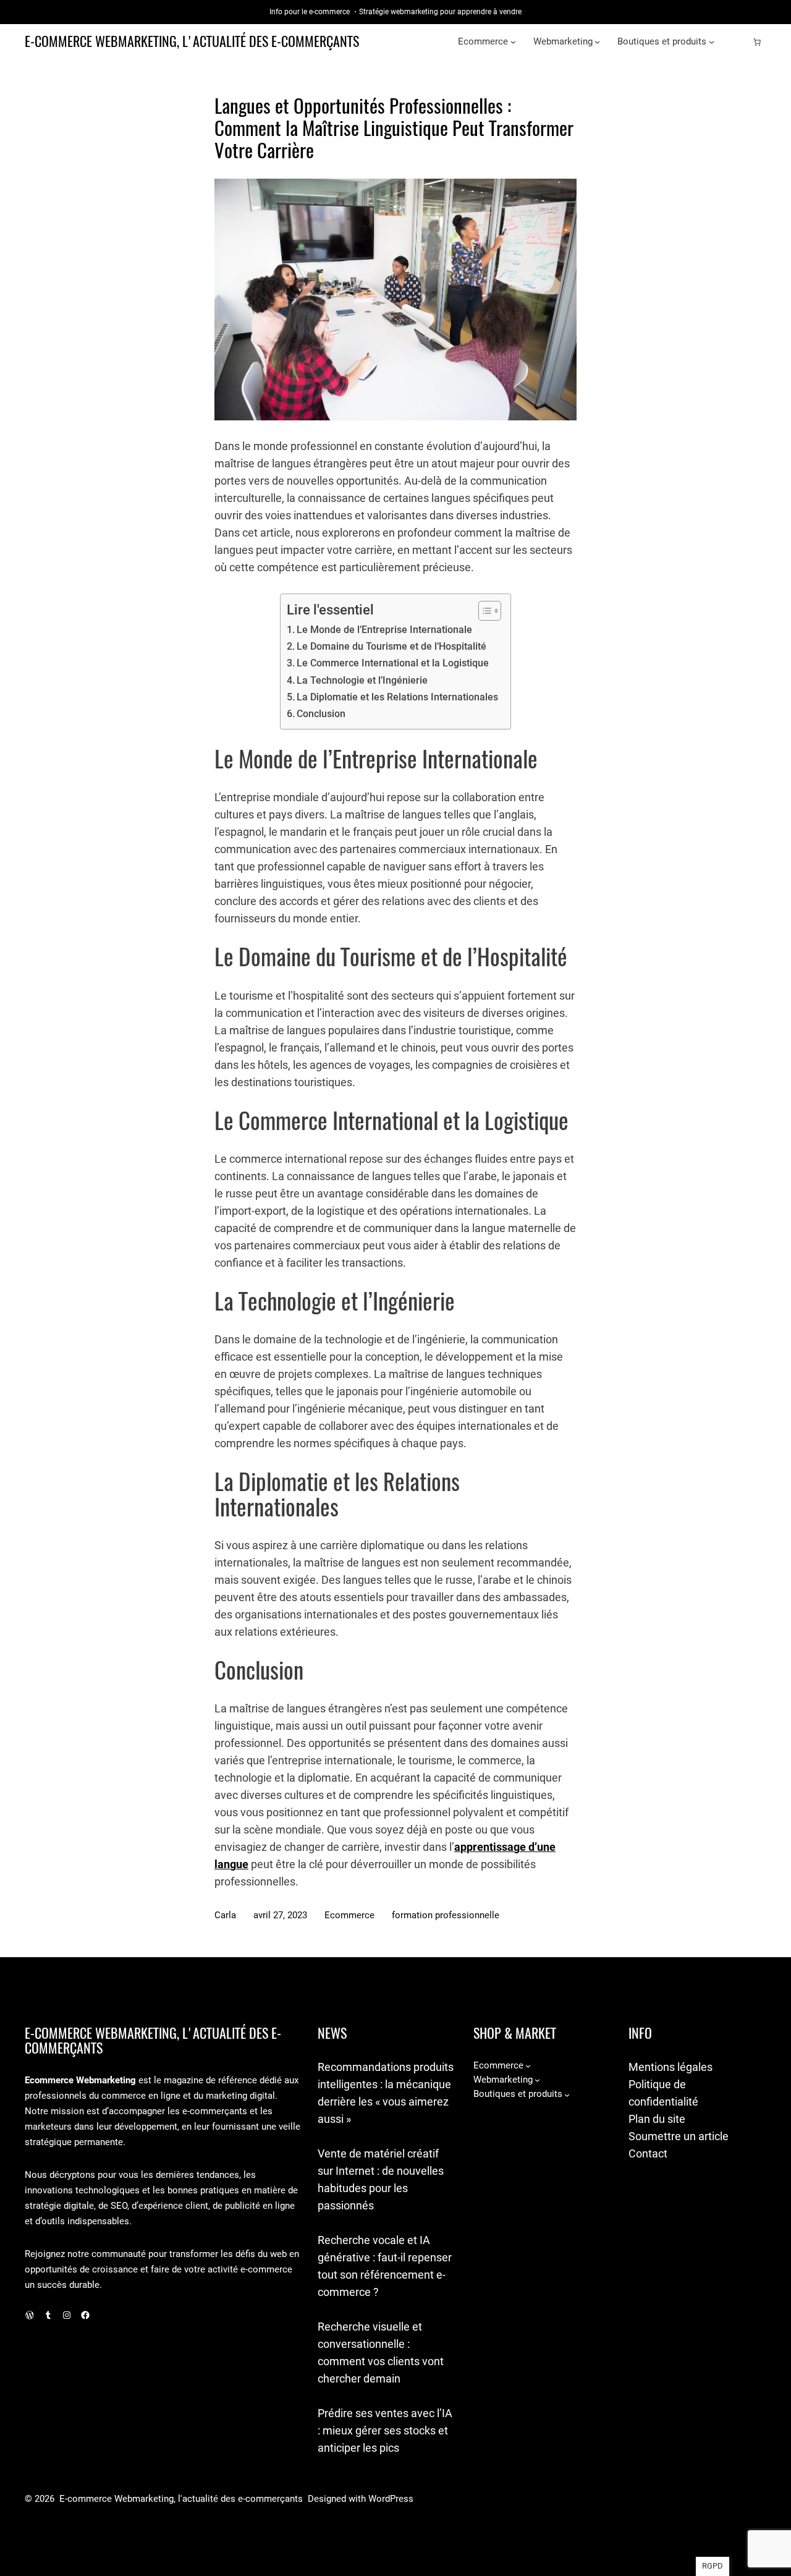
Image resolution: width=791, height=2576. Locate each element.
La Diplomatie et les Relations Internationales (397, 697)
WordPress (391, 2499)
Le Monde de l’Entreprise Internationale (384, 630)
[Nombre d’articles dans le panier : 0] (757, 42)
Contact (648, 2153)
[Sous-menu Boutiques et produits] (712, 42)
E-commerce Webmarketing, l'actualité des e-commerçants (192, 41)
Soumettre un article (679, 2136)
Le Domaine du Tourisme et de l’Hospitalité (391, 646)
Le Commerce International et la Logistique (393, 663)
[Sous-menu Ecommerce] (513, 42)
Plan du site (657, 2119)
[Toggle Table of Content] (484, 611)
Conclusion (321, 714)
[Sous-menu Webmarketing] (597, 42)
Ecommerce (349, 1915)
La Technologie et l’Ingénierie (362, 680)
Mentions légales (670, 2067)
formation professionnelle (446, 1915)
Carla (225, 1915)
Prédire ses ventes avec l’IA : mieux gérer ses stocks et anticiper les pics (385, 2430)
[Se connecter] (737, 42)
